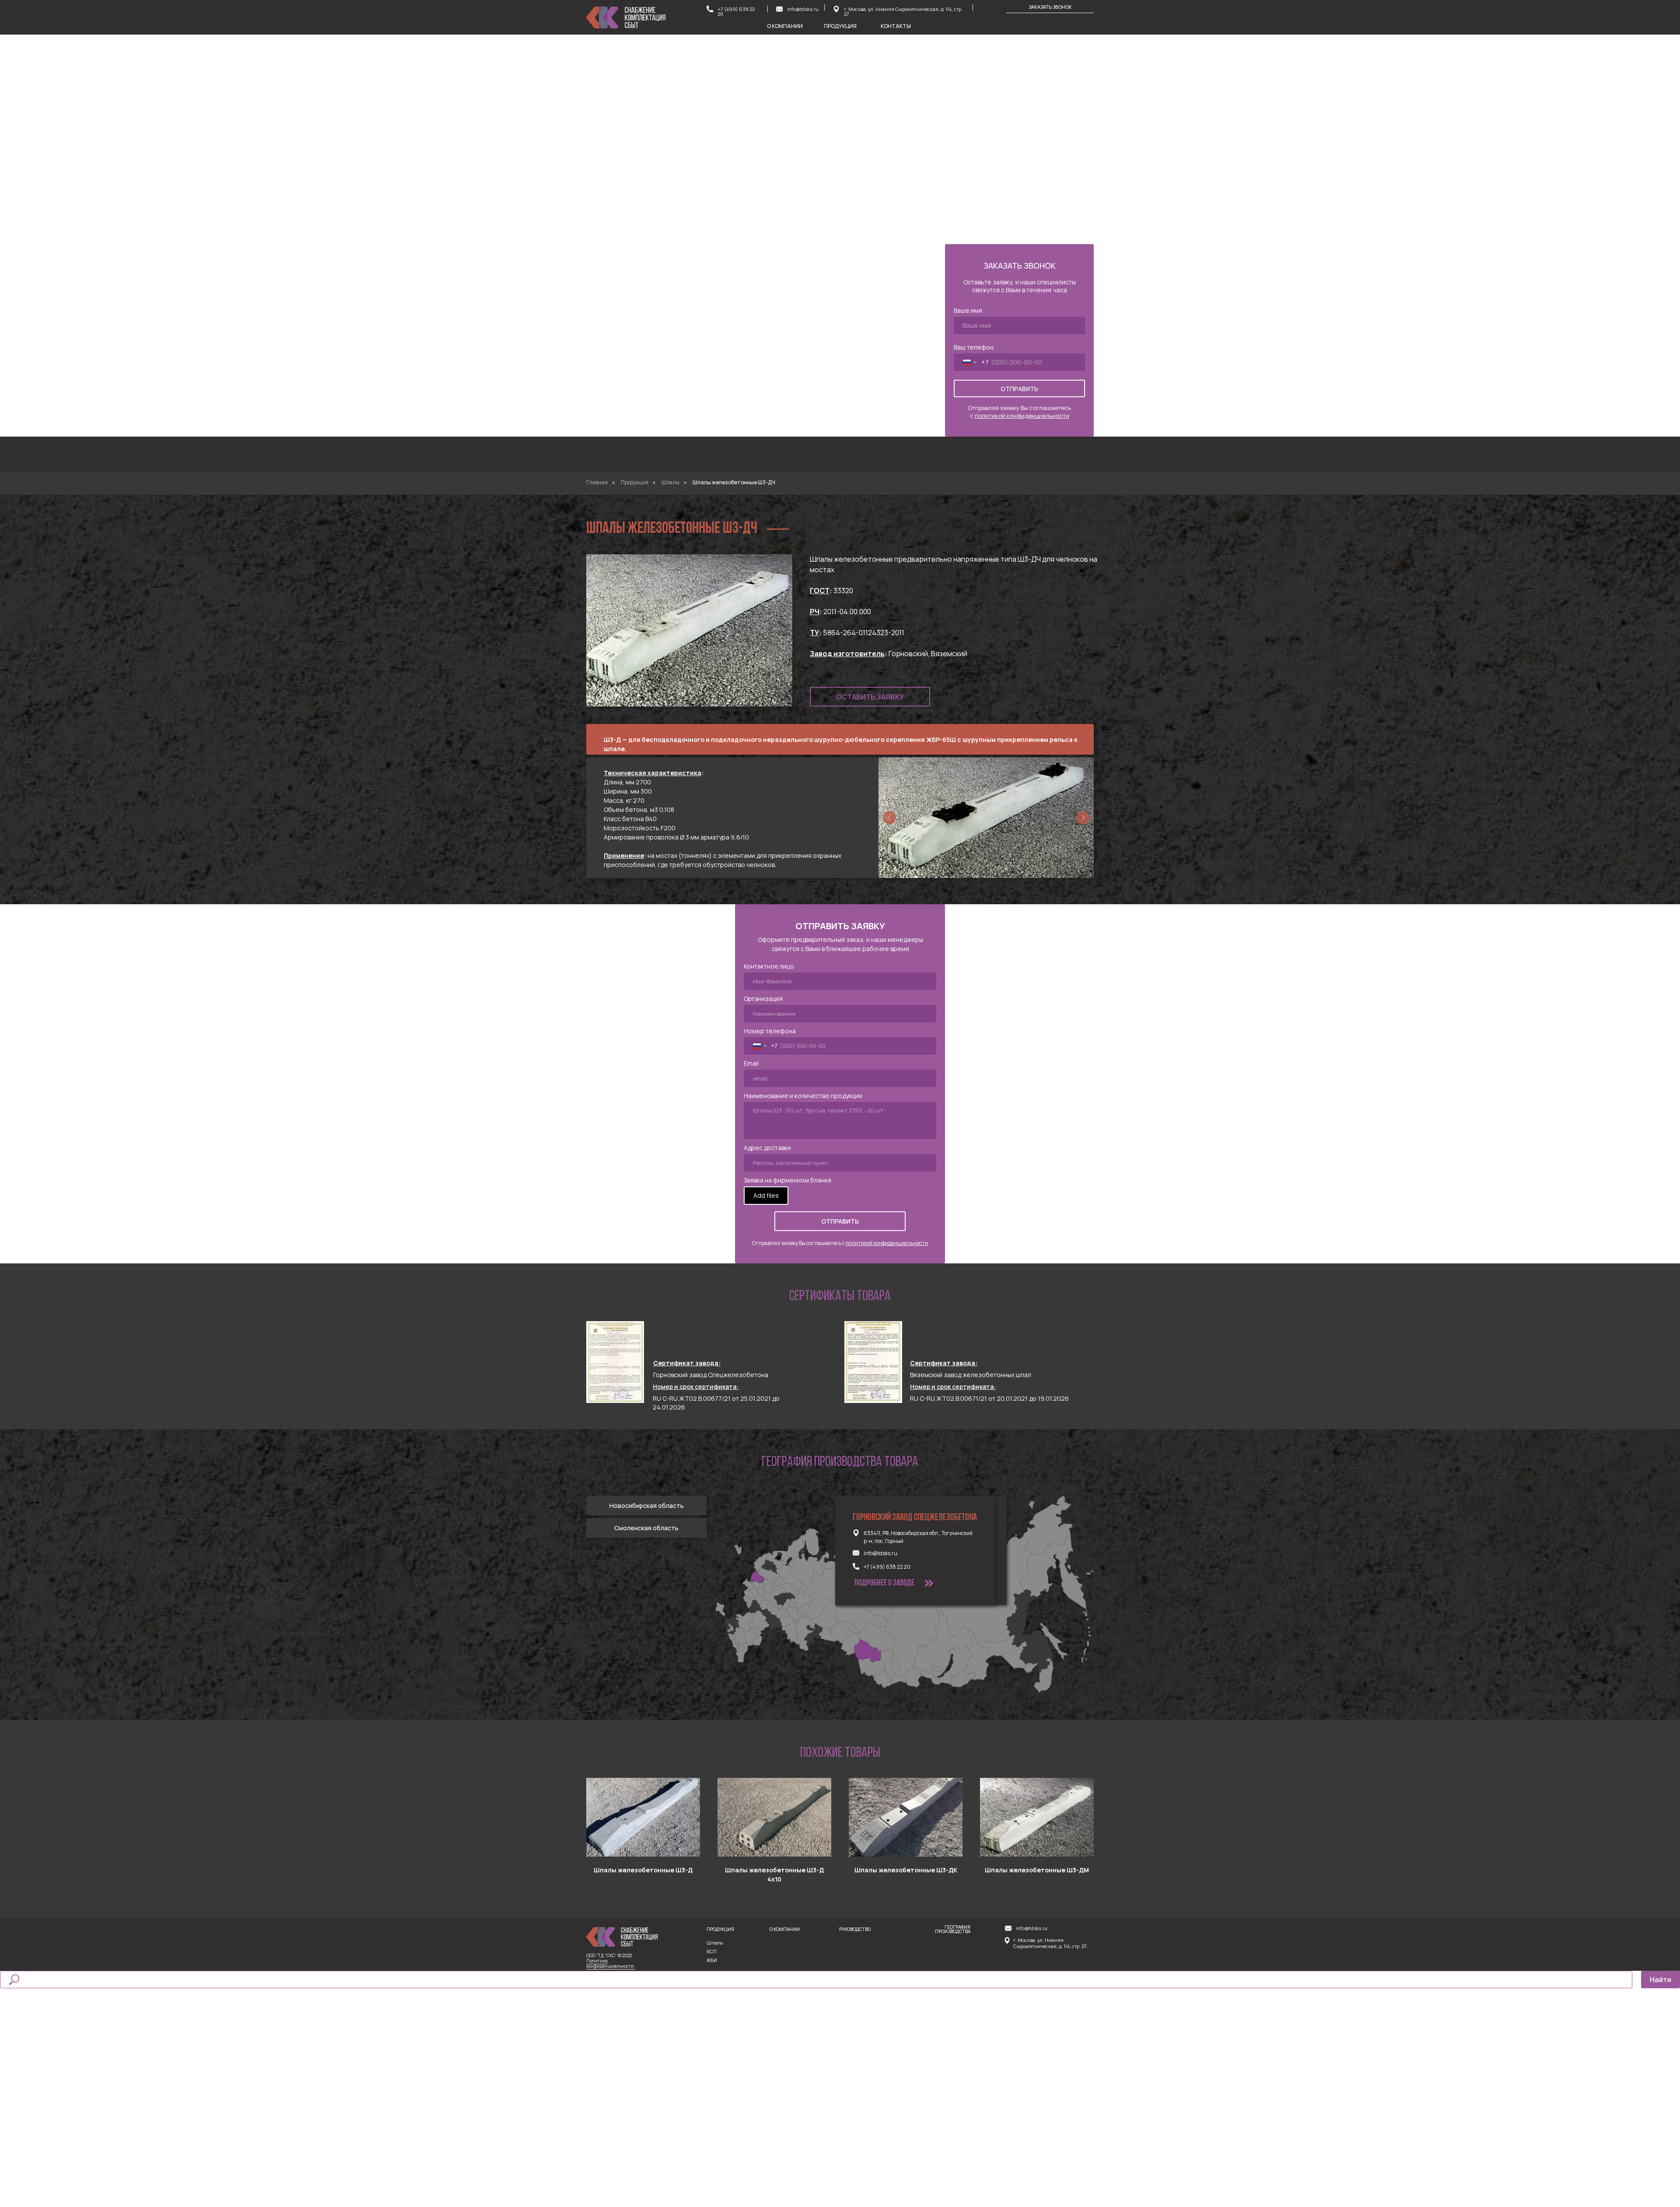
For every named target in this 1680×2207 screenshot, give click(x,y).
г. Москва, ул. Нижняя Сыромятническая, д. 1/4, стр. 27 (903, 11)
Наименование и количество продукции (803, 1096)
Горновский (908, 654)
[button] (1050, 7)
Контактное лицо (769, 966)
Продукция (635, 482)
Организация (763, 999)
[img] (836, 9)
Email (751, 1063)
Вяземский (949, 654)
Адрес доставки (767, 1148)
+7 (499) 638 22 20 (736, 11)
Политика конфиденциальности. (611, 1963)
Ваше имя (968, 310)
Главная (597, 482)
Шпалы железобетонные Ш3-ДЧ (734, 482)
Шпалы (670, 482)
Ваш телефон (974, 347)
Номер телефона (770, 1031)
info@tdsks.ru (803, 9)
